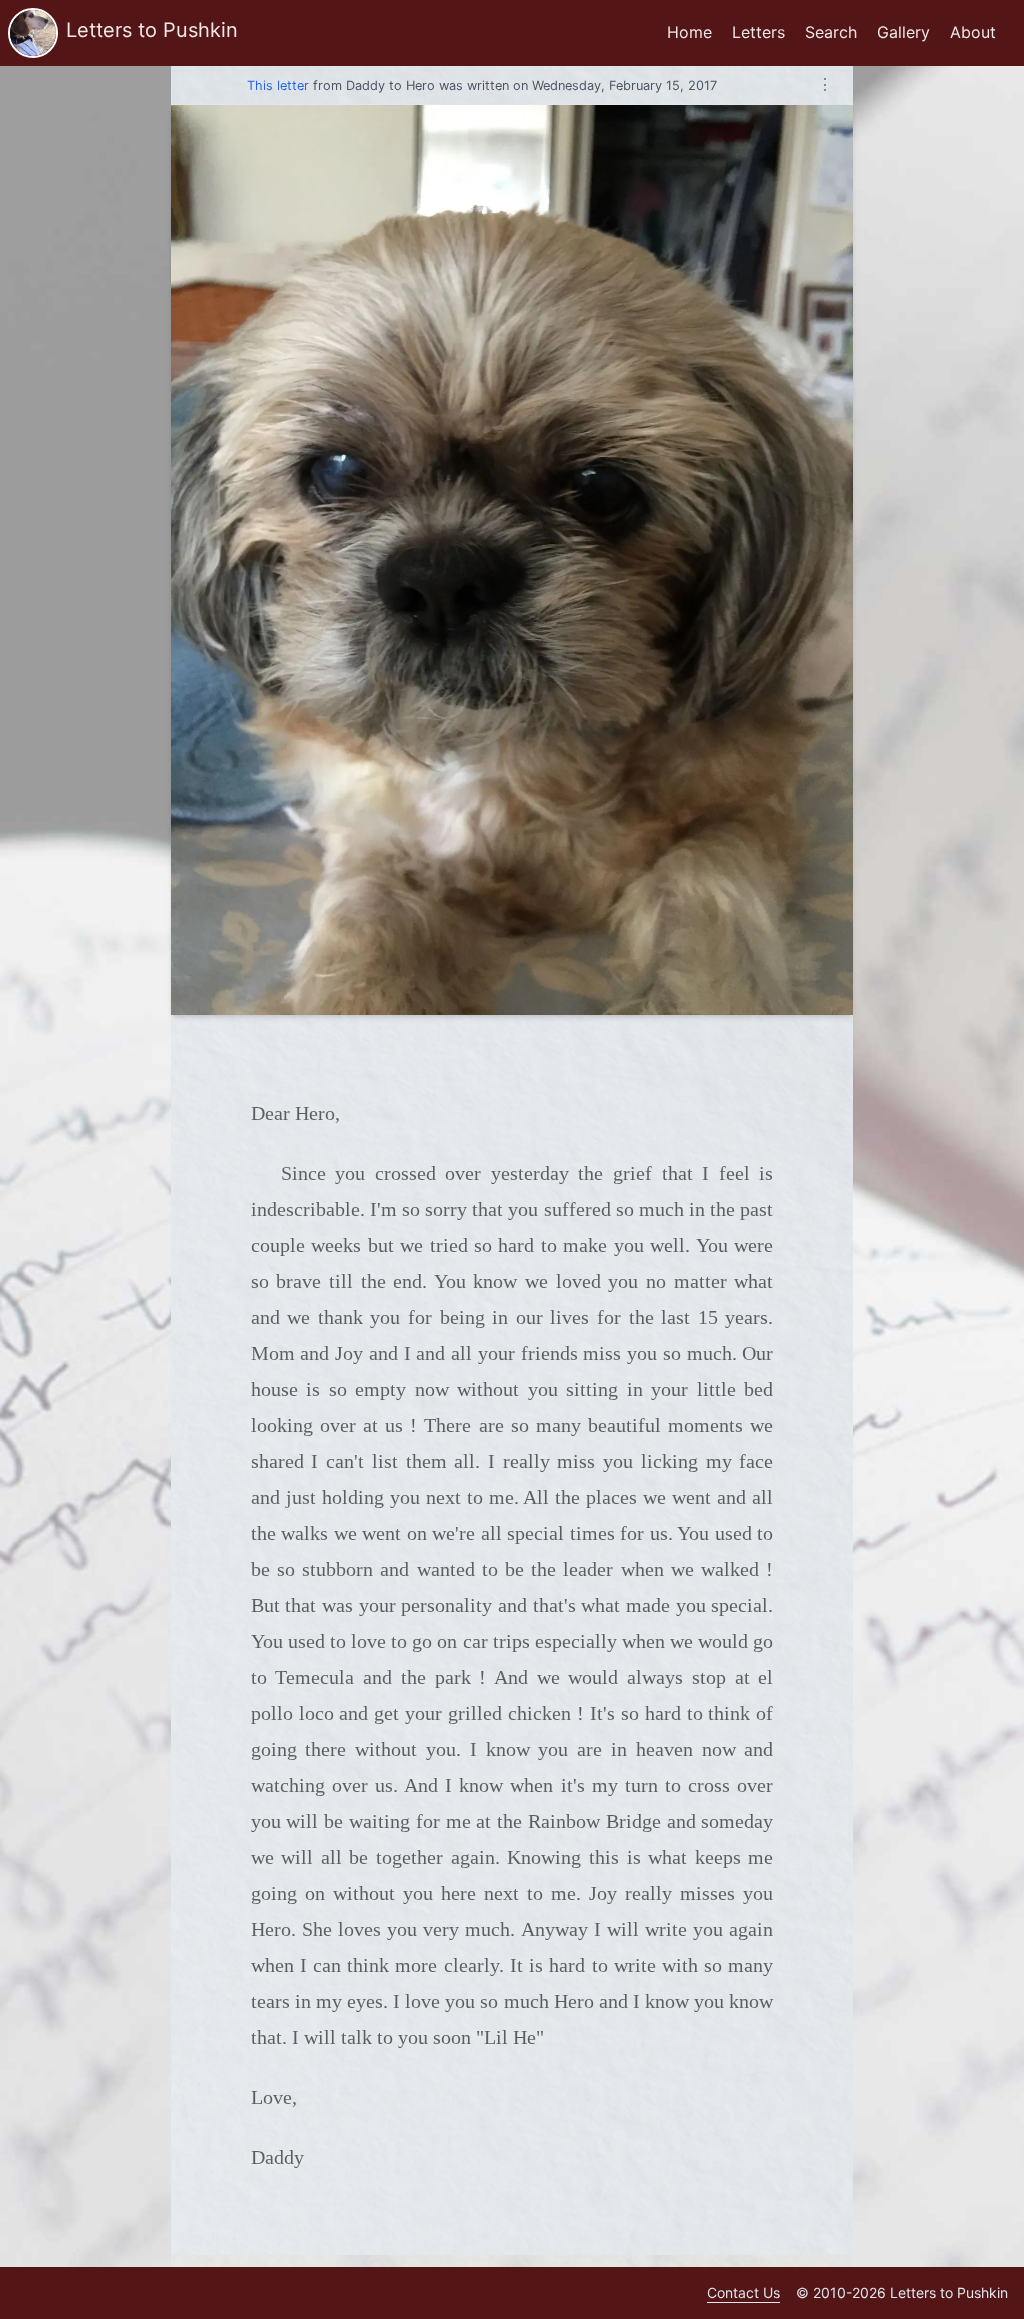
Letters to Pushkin (152, 30)
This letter (278, 85)
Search (831, 32)
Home (689, 32)
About (973, 32)
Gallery (903, 32)
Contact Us (743, 2292)
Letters (758, 32)
